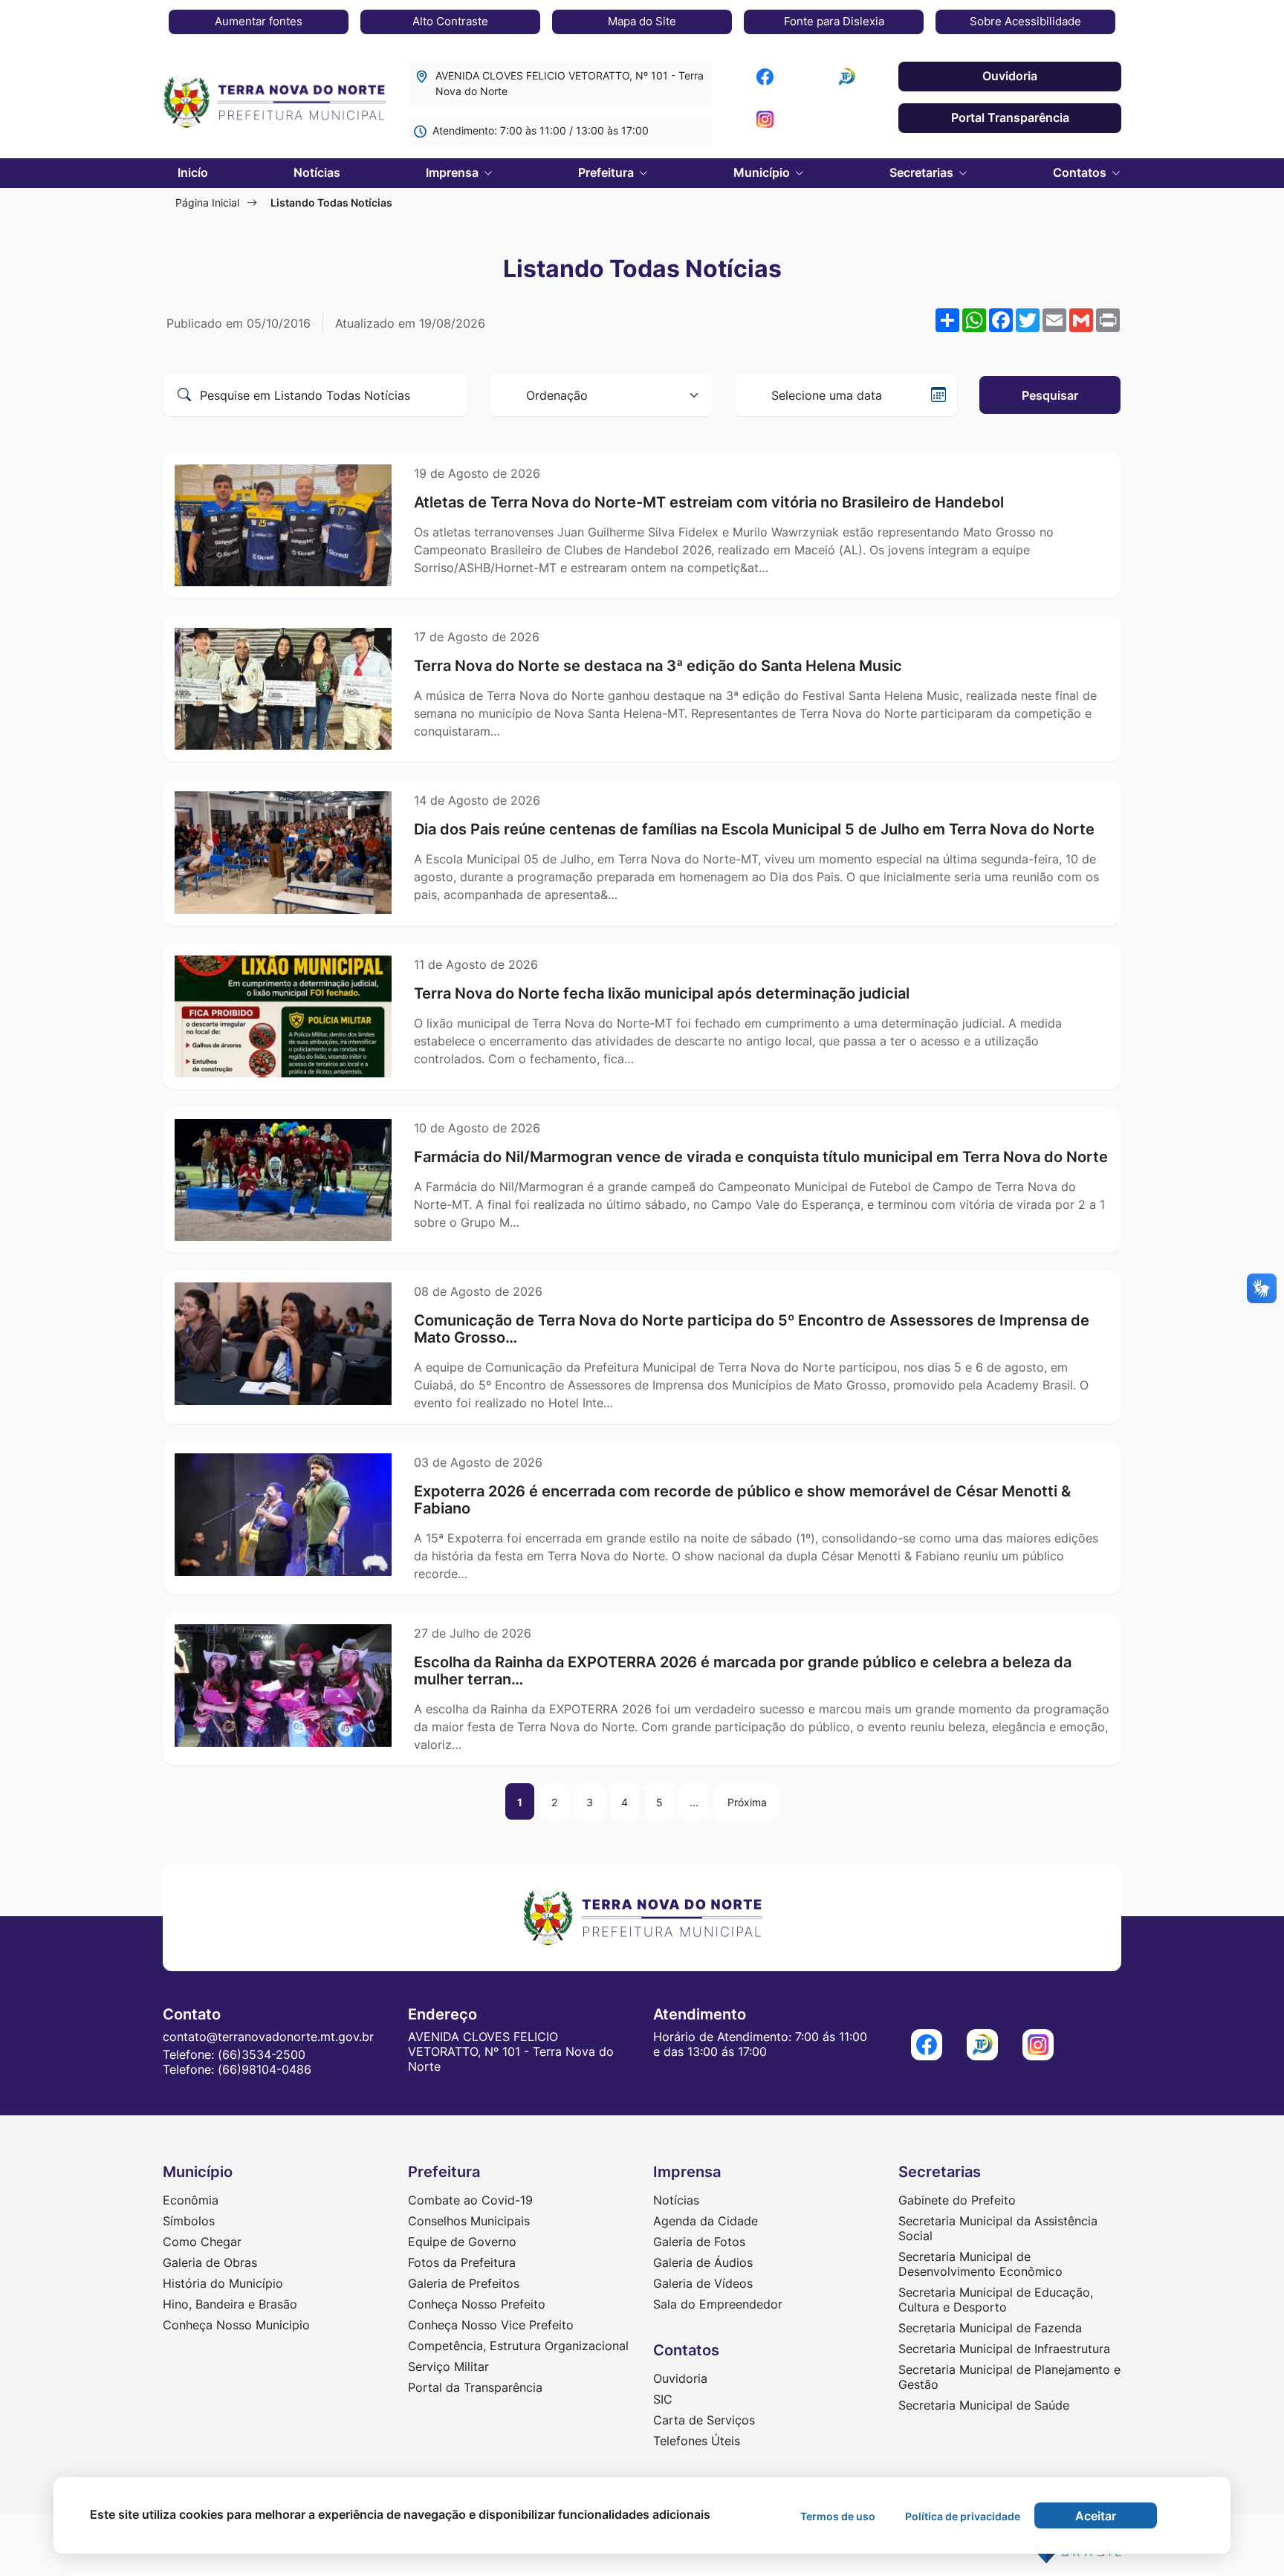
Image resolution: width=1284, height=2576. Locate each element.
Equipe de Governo (462, 2242)
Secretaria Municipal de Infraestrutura (1004, 2349)
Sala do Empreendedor (718, 2304)
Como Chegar (202, 2242)
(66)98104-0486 (265, 2069)
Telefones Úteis (697, 2441)
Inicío (193, 172)
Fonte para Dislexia (834, 21)
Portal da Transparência (475, 2387)
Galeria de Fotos (699, 2242)
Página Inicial (207, 202)
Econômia (191, 2200)
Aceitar (1096, 2516)
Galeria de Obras (210, 2262)
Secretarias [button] (923, 172)
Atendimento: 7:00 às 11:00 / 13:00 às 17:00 (541, 130)
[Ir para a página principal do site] (274, 103)
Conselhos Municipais (469, 2221)
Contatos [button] (1081, 172)
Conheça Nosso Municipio (236, 2325)
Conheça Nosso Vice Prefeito (491, 2325)
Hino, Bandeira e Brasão (230, 2304)
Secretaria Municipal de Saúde (984, 2405)
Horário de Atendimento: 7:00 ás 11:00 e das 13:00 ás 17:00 (760, 2044)
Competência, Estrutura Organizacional (518, 2346)
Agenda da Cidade (706, 2221)
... (694, 1802)
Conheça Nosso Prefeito (477, 2304)
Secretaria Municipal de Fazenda (990, 2328)
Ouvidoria (1010, 76)
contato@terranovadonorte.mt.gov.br (268, 2037)
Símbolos (189, 2221)
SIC (663, 2399)
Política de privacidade (963, 2516)
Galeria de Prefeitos (464, 2283)
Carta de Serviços (704, 2420)
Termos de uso (838, 2516)
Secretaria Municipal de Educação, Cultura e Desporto (996, 2300)
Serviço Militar (448, 2366)
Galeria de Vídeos (703, 2283)
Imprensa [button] (454, 172)
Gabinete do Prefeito (957, 2200)
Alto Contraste (450, 21)
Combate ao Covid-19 (470, 2200)
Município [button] (763, 172)
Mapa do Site (642, 21)
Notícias (317, 172)
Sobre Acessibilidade (1025, 21)
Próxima (747, 1802)
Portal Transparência (1010, 117)
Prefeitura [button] (607, 172)
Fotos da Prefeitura (462, 2262)
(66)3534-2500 (262, 2054)
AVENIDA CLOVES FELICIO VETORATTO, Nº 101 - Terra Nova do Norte (570, 83)
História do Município (223, 2283)
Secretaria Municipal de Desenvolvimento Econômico (980, 2264)
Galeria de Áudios (703, 2262)
